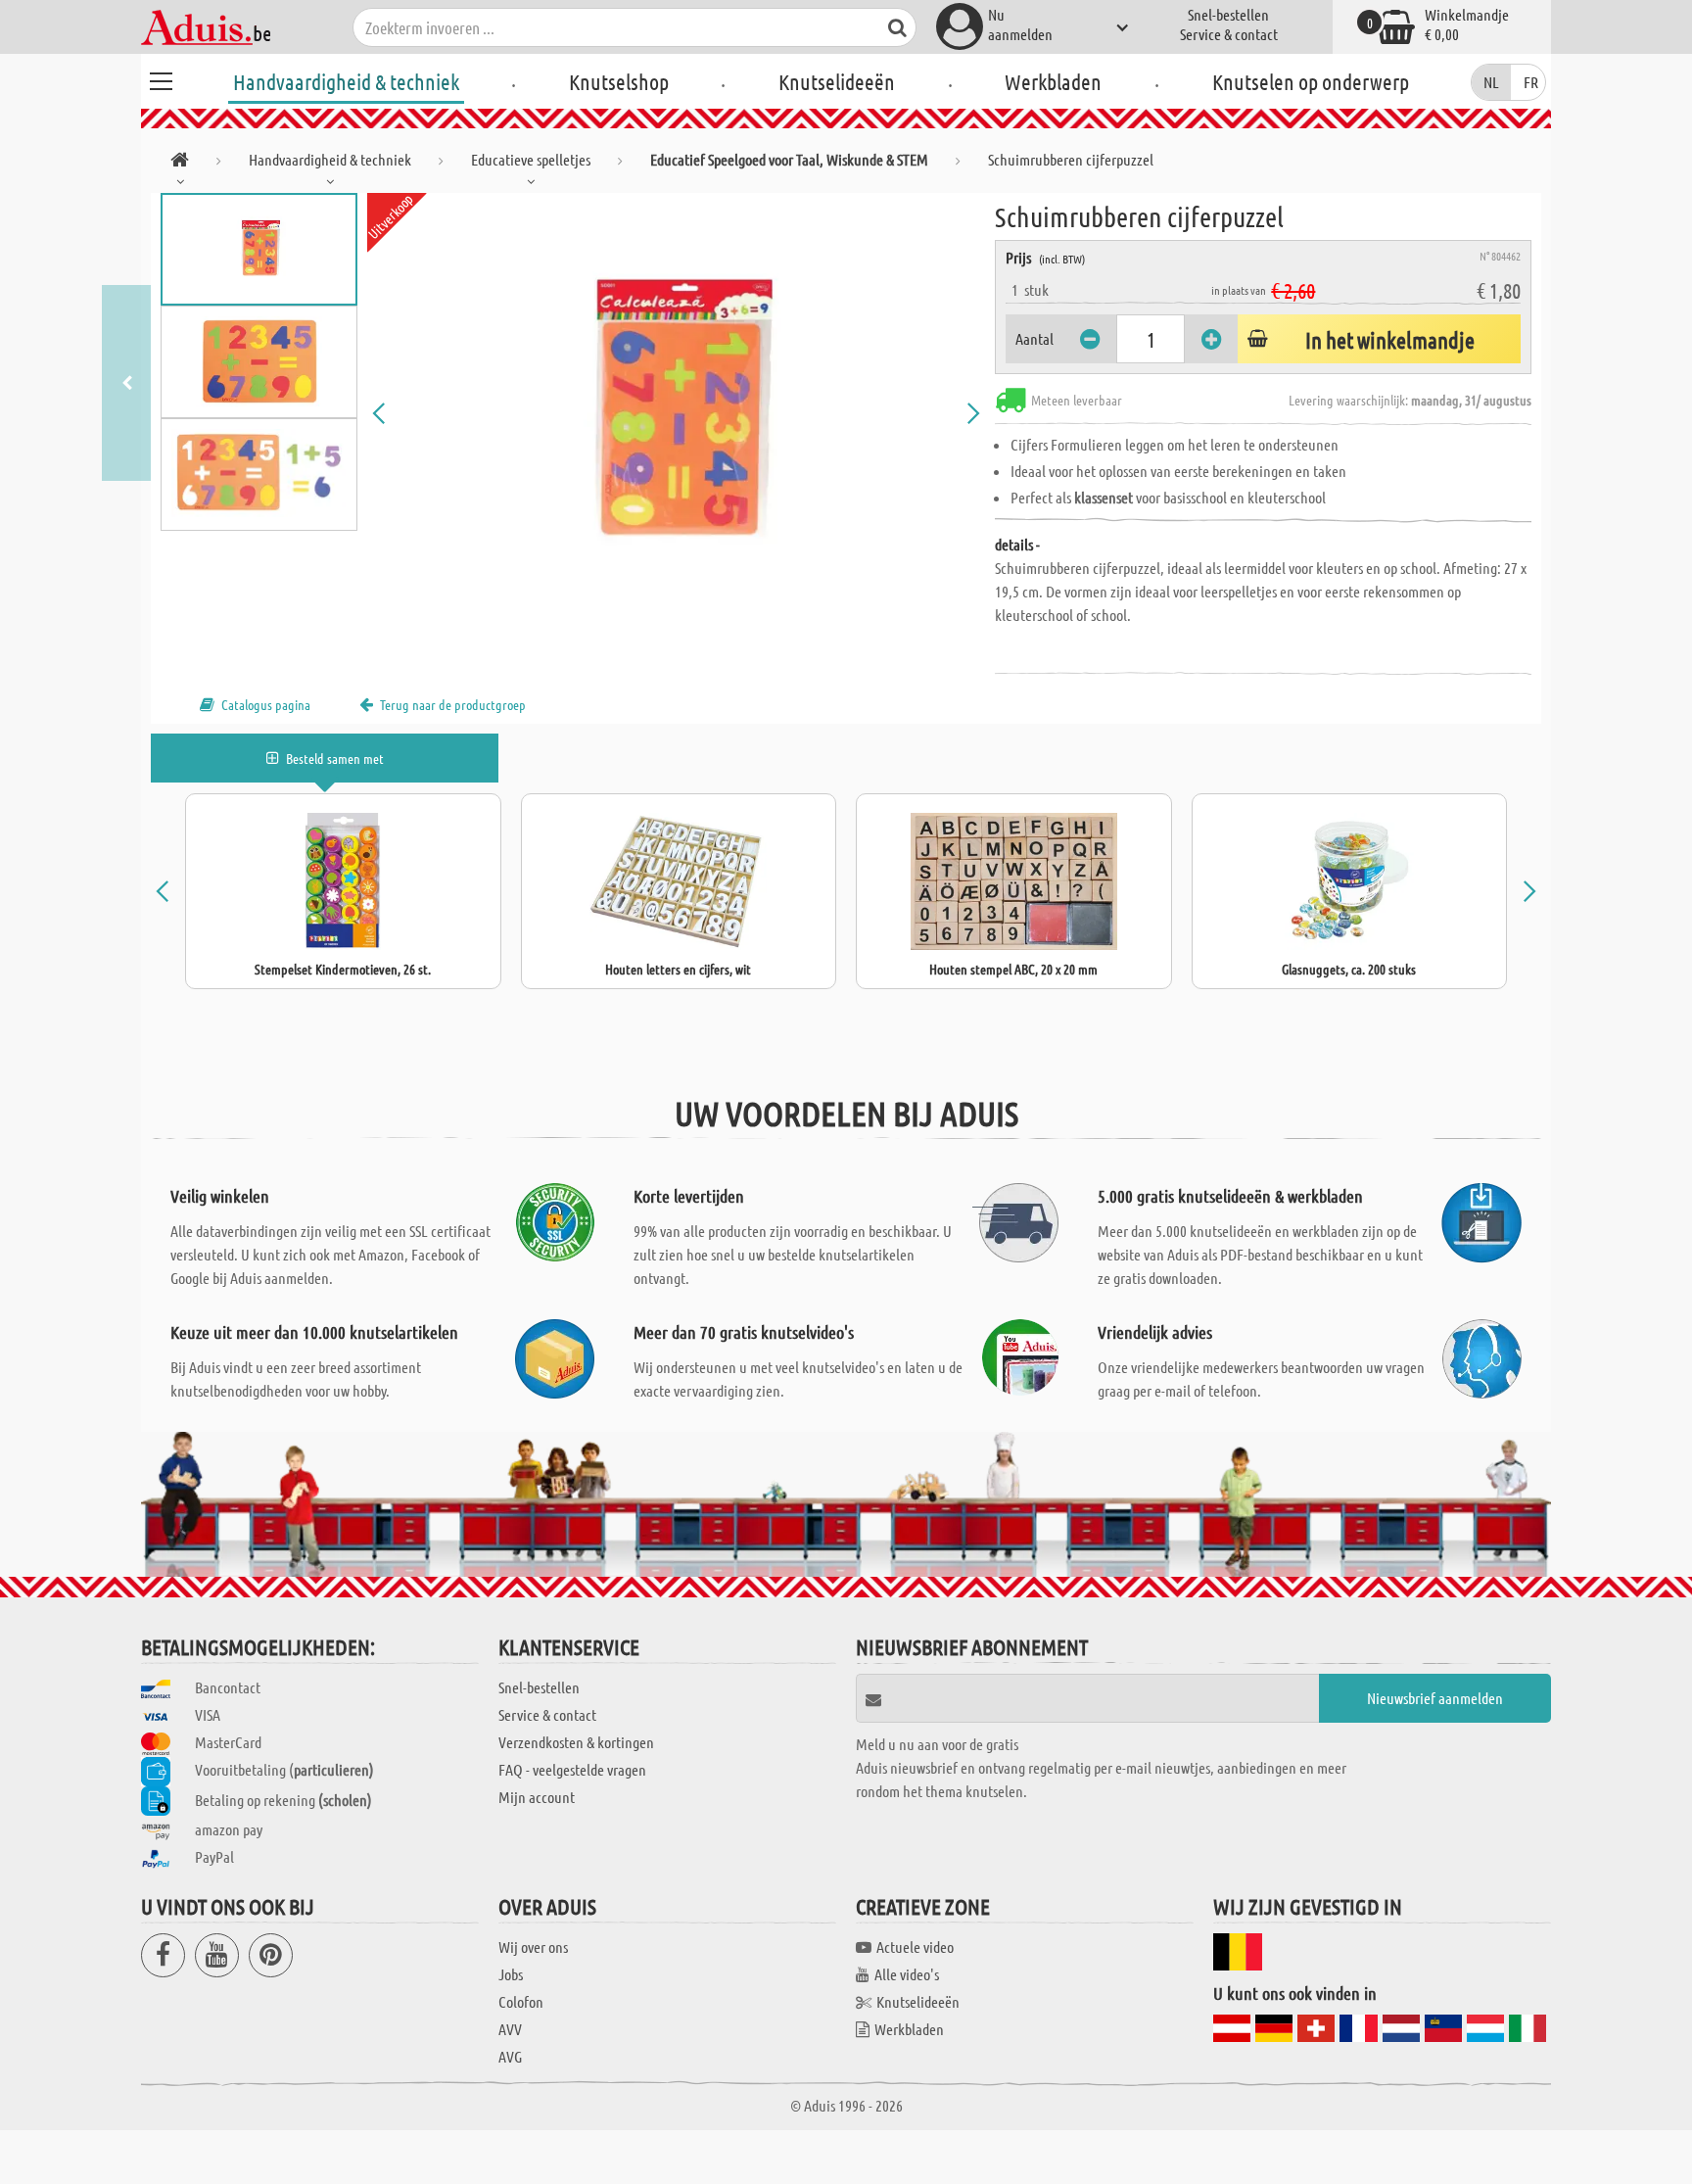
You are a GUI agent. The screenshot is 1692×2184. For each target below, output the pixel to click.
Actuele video (915, 1947)
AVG (510, 2056)
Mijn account (537, 1797)
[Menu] (161, 78)
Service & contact (1229, 34)
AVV (510, 2029)
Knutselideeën (837, 81)
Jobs (511, 1974)
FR (1531, 82)
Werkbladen (1053, 81)
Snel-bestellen (1228, 14)
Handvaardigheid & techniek (346, 81)
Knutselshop (619, 81)
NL (1491, 82)
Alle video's (907, 1974)
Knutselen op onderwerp (1311, 81)
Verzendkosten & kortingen (576, 1742)
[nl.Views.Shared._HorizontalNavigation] (180, 163)
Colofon (521, 2001)
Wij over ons (533, 1947)
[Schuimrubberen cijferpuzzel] (677, 413)
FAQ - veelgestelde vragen (572, 1769)
